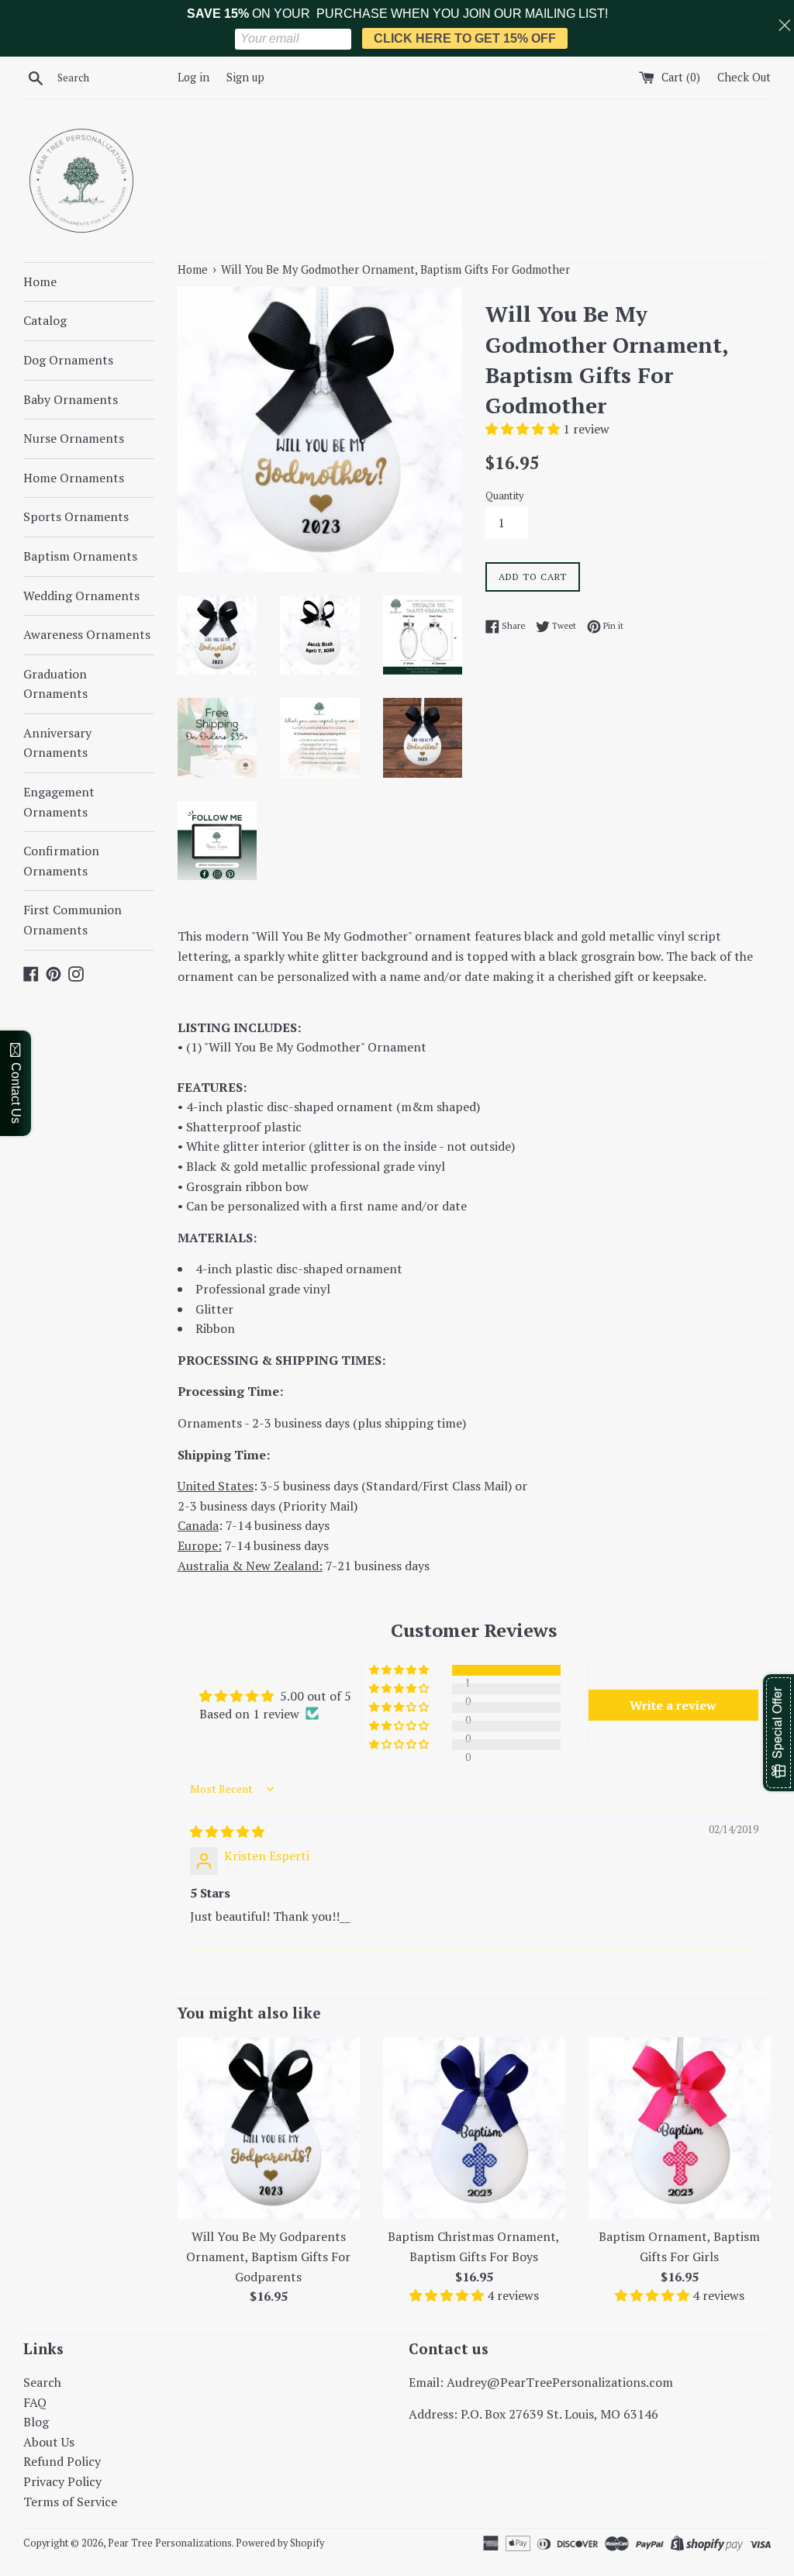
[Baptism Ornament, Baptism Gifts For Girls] (680, 2128)
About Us (49, 2442)
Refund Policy (62, 2461)
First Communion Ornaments (72, 920)
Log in (193, 77)
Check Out (744, 77)
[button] (524, 429)
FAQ (35, 2402)
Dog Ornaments (68, 360)
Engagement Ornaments (59, 802)
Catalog (45, 320)
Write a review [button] (673, 1705)
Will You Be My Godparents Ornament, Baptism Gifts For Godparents (268, 2256)
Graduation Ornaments (55, 684)
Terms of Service (70, 2502)
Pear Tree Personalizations (170, 2543)
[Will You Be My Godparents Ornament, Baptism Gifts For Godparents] (269, 2128)
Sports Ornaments (76, 516)
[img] (227, 1832)
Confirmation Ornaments (61, 861)
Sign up (245, 77)
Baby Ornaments (71, 399)
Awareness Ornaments (87, 634)
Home (40, 281)
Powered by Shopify (280, 2543)
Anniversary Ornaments (57, 743)
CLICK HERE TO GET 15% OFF (465, 38)
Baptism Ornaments (80, 556)
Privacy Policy (62, 2481)
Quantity (504, 496)
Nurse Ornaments (74, 438)
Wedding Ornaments (81, 596)
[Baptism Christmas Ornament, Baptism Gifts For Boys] (474, 2128)
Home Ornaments (74, 478)
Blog (36, 2422)
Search (42, 2382)
